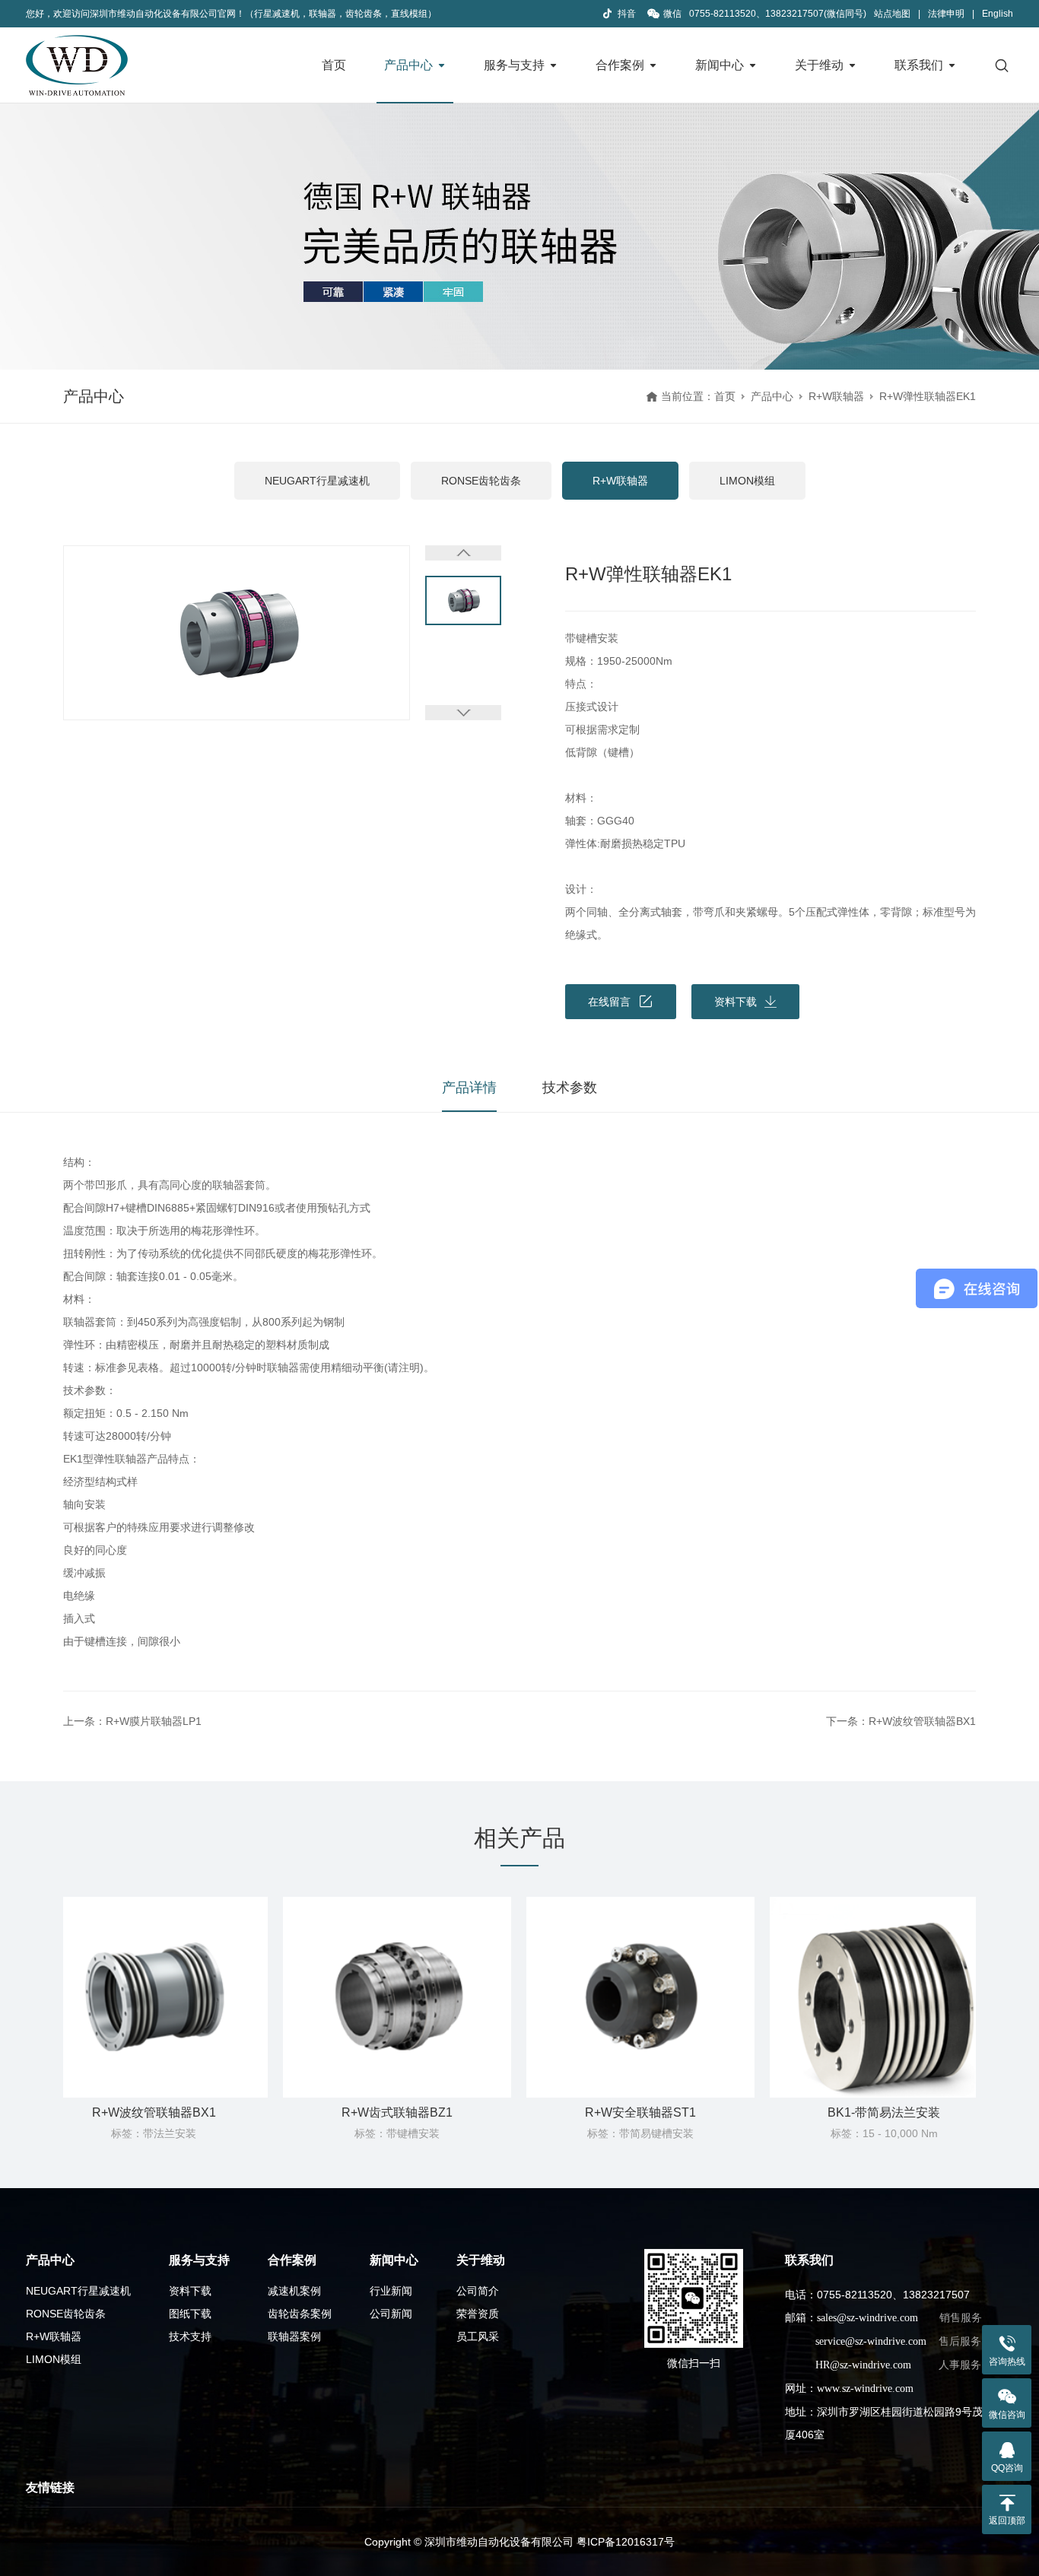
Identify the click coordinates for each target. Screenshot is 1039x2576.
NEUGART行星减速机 (317, 481)
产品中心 (408, 65)
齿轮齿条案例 (300, 2314)
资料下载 (190, 2291)
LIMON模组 (747, 481)
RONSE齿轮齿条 (481, 481)
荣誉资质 (478, 2314)
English (998, 14)
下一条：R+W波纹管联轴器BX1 (901, 1721)
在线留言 (609, 1002)
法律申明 (946, 14)
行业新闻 (391, 2291)
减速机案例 (294, 2291)
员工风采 (478, 2336)
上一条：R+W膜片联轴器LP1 (132, 1721)
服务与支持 (514, 65)
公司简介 (478, 2291)
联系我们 (919, 65)
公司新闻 (391, 2314)
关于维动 (819, 65)
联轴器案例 (294, 2336)
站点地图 (892, 14)
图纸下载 (190, 2314)
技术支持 (190, 2336)
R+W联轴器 (836, 396)
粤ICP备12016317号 (626, 2542)
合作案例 (620, 65)
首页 (334, 65)
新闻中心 (720, 65)
